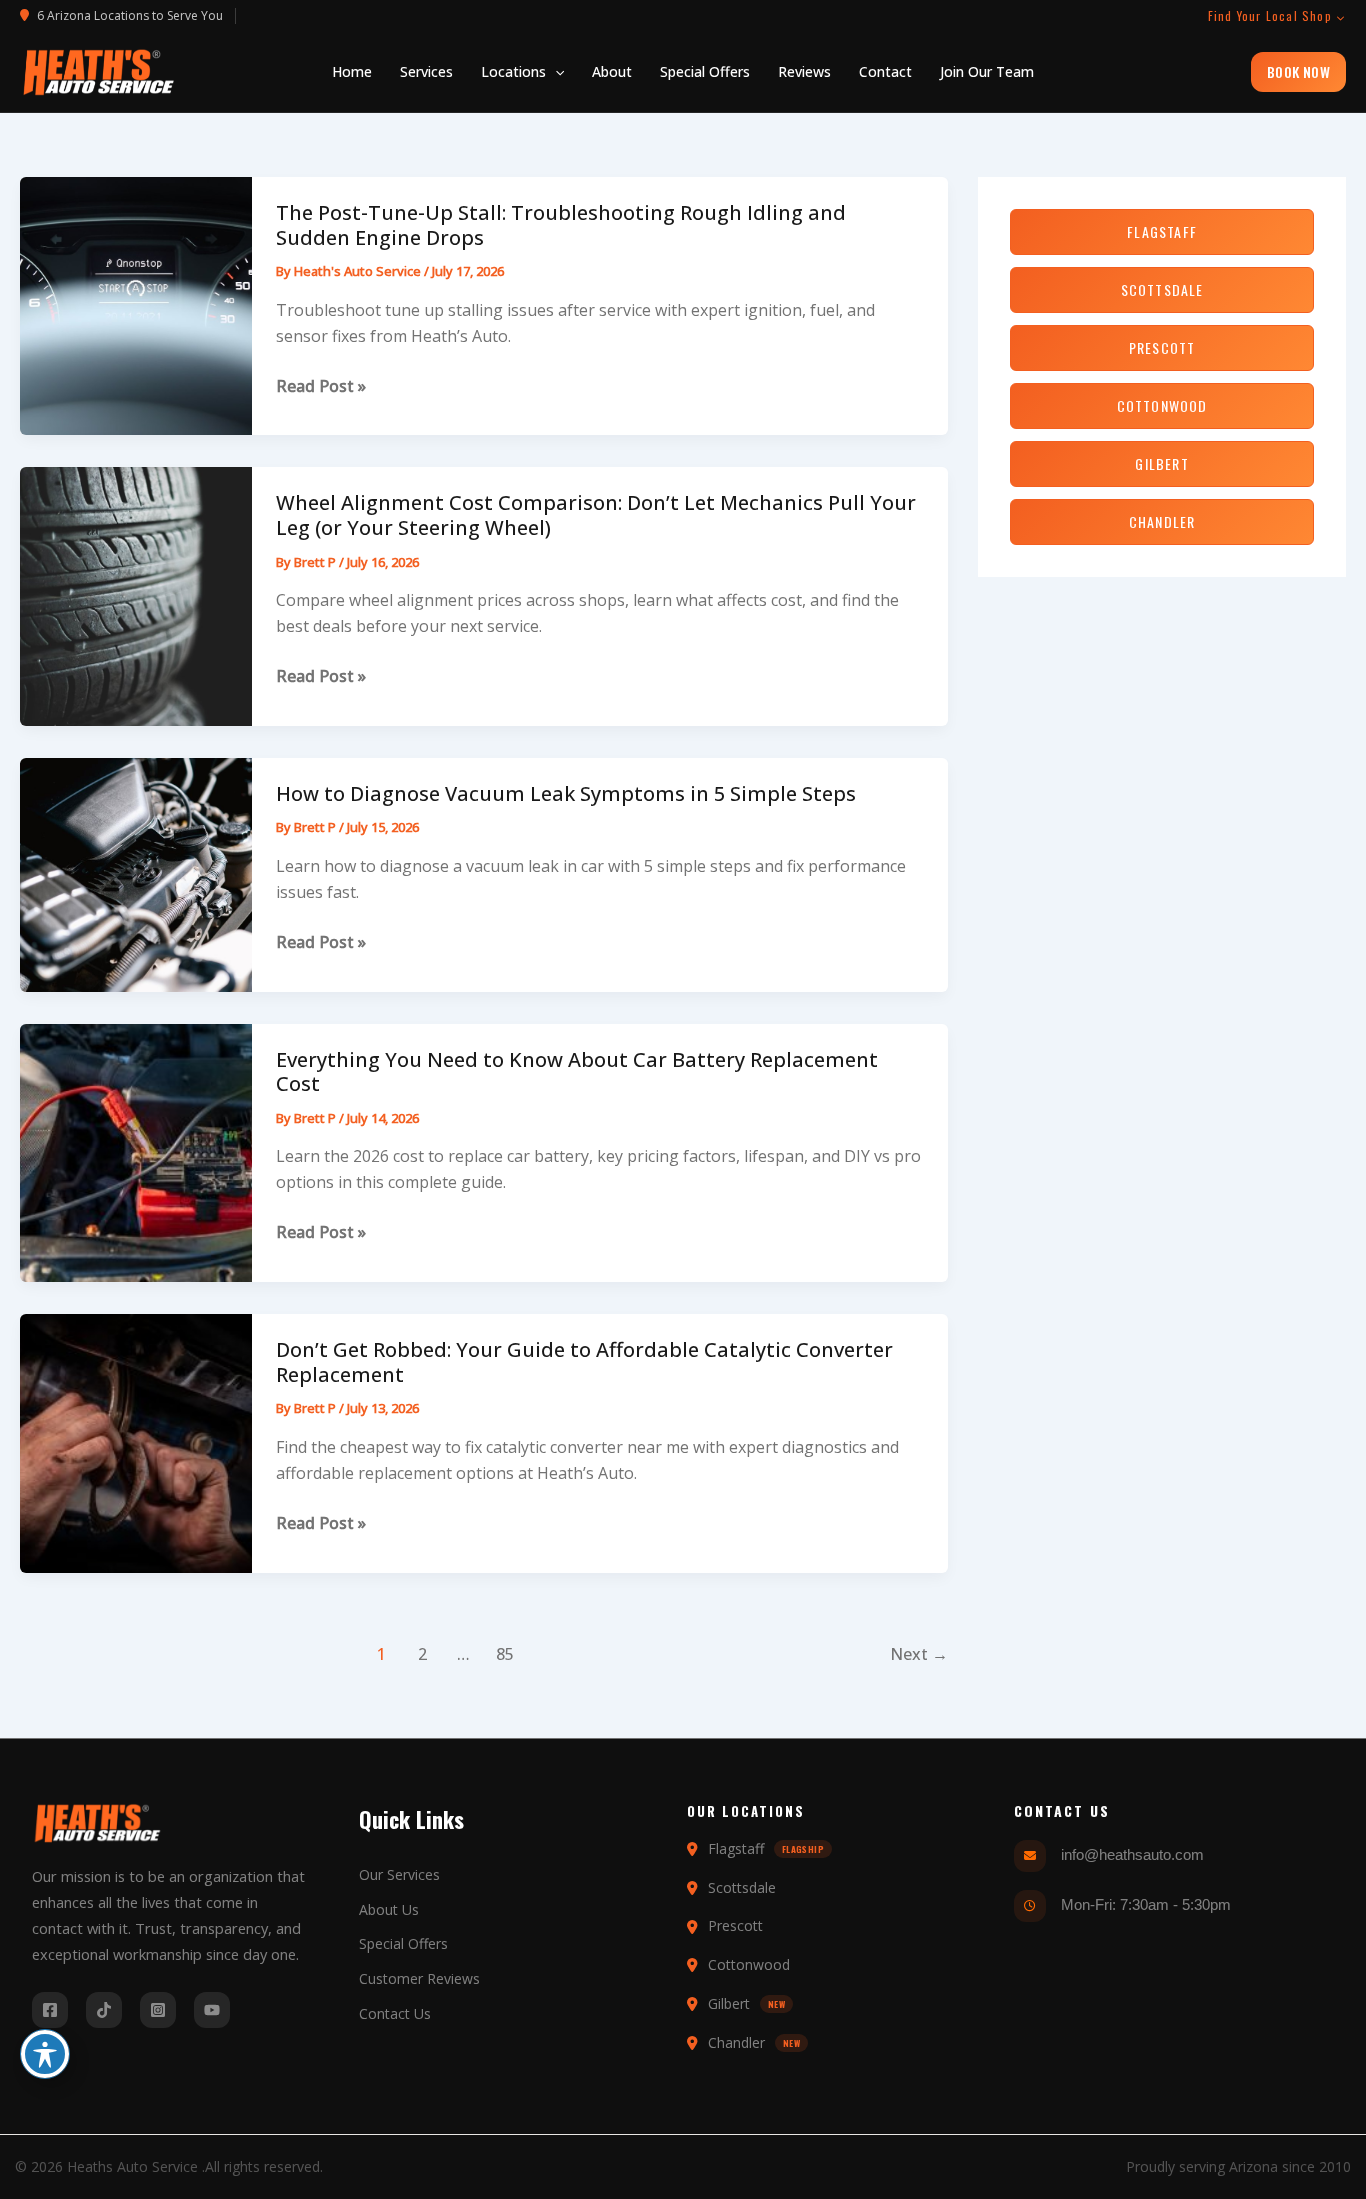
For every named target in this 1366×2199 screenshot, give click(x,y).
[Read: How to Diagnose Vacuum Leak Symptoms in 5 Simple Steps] (136, 873)
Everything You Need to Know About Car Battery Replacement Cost (577, 1072)
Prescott (1162, 347)
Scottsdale (1162, 289)
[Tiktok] (104, 2010)
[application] (555, 72)
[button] (522, 72)
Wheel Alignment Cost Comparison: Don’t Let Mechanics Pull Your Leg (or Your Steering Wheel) (596, 515)
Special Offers (403, 1943)
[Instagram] (158, 2010)
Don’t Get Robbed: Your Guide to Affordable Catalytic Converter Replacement (584, 1362)
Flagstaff (1162, 231)
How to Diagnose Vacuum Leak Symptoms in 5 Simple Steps (566, 793)
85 (505, 1654)
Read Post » (321, 386)
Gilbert (1161, 463)
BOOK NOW (1298, 71)
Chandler (1162, 521)
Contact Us (395, 2013)
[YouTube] (212, 2010)
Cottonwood (1162, 405)
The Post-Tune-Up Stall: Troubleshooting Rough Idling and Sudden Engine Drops (561, 225)
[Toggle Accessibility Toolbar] (45, 2054)
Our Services (399, 1874)
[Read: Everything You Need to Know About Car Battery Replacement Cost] (136, 1151)
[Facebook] (50, 2010)
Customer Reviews (419, 1978)
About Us (389, 1909)
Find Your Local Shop (1270, 16)
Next (919, 1654)
